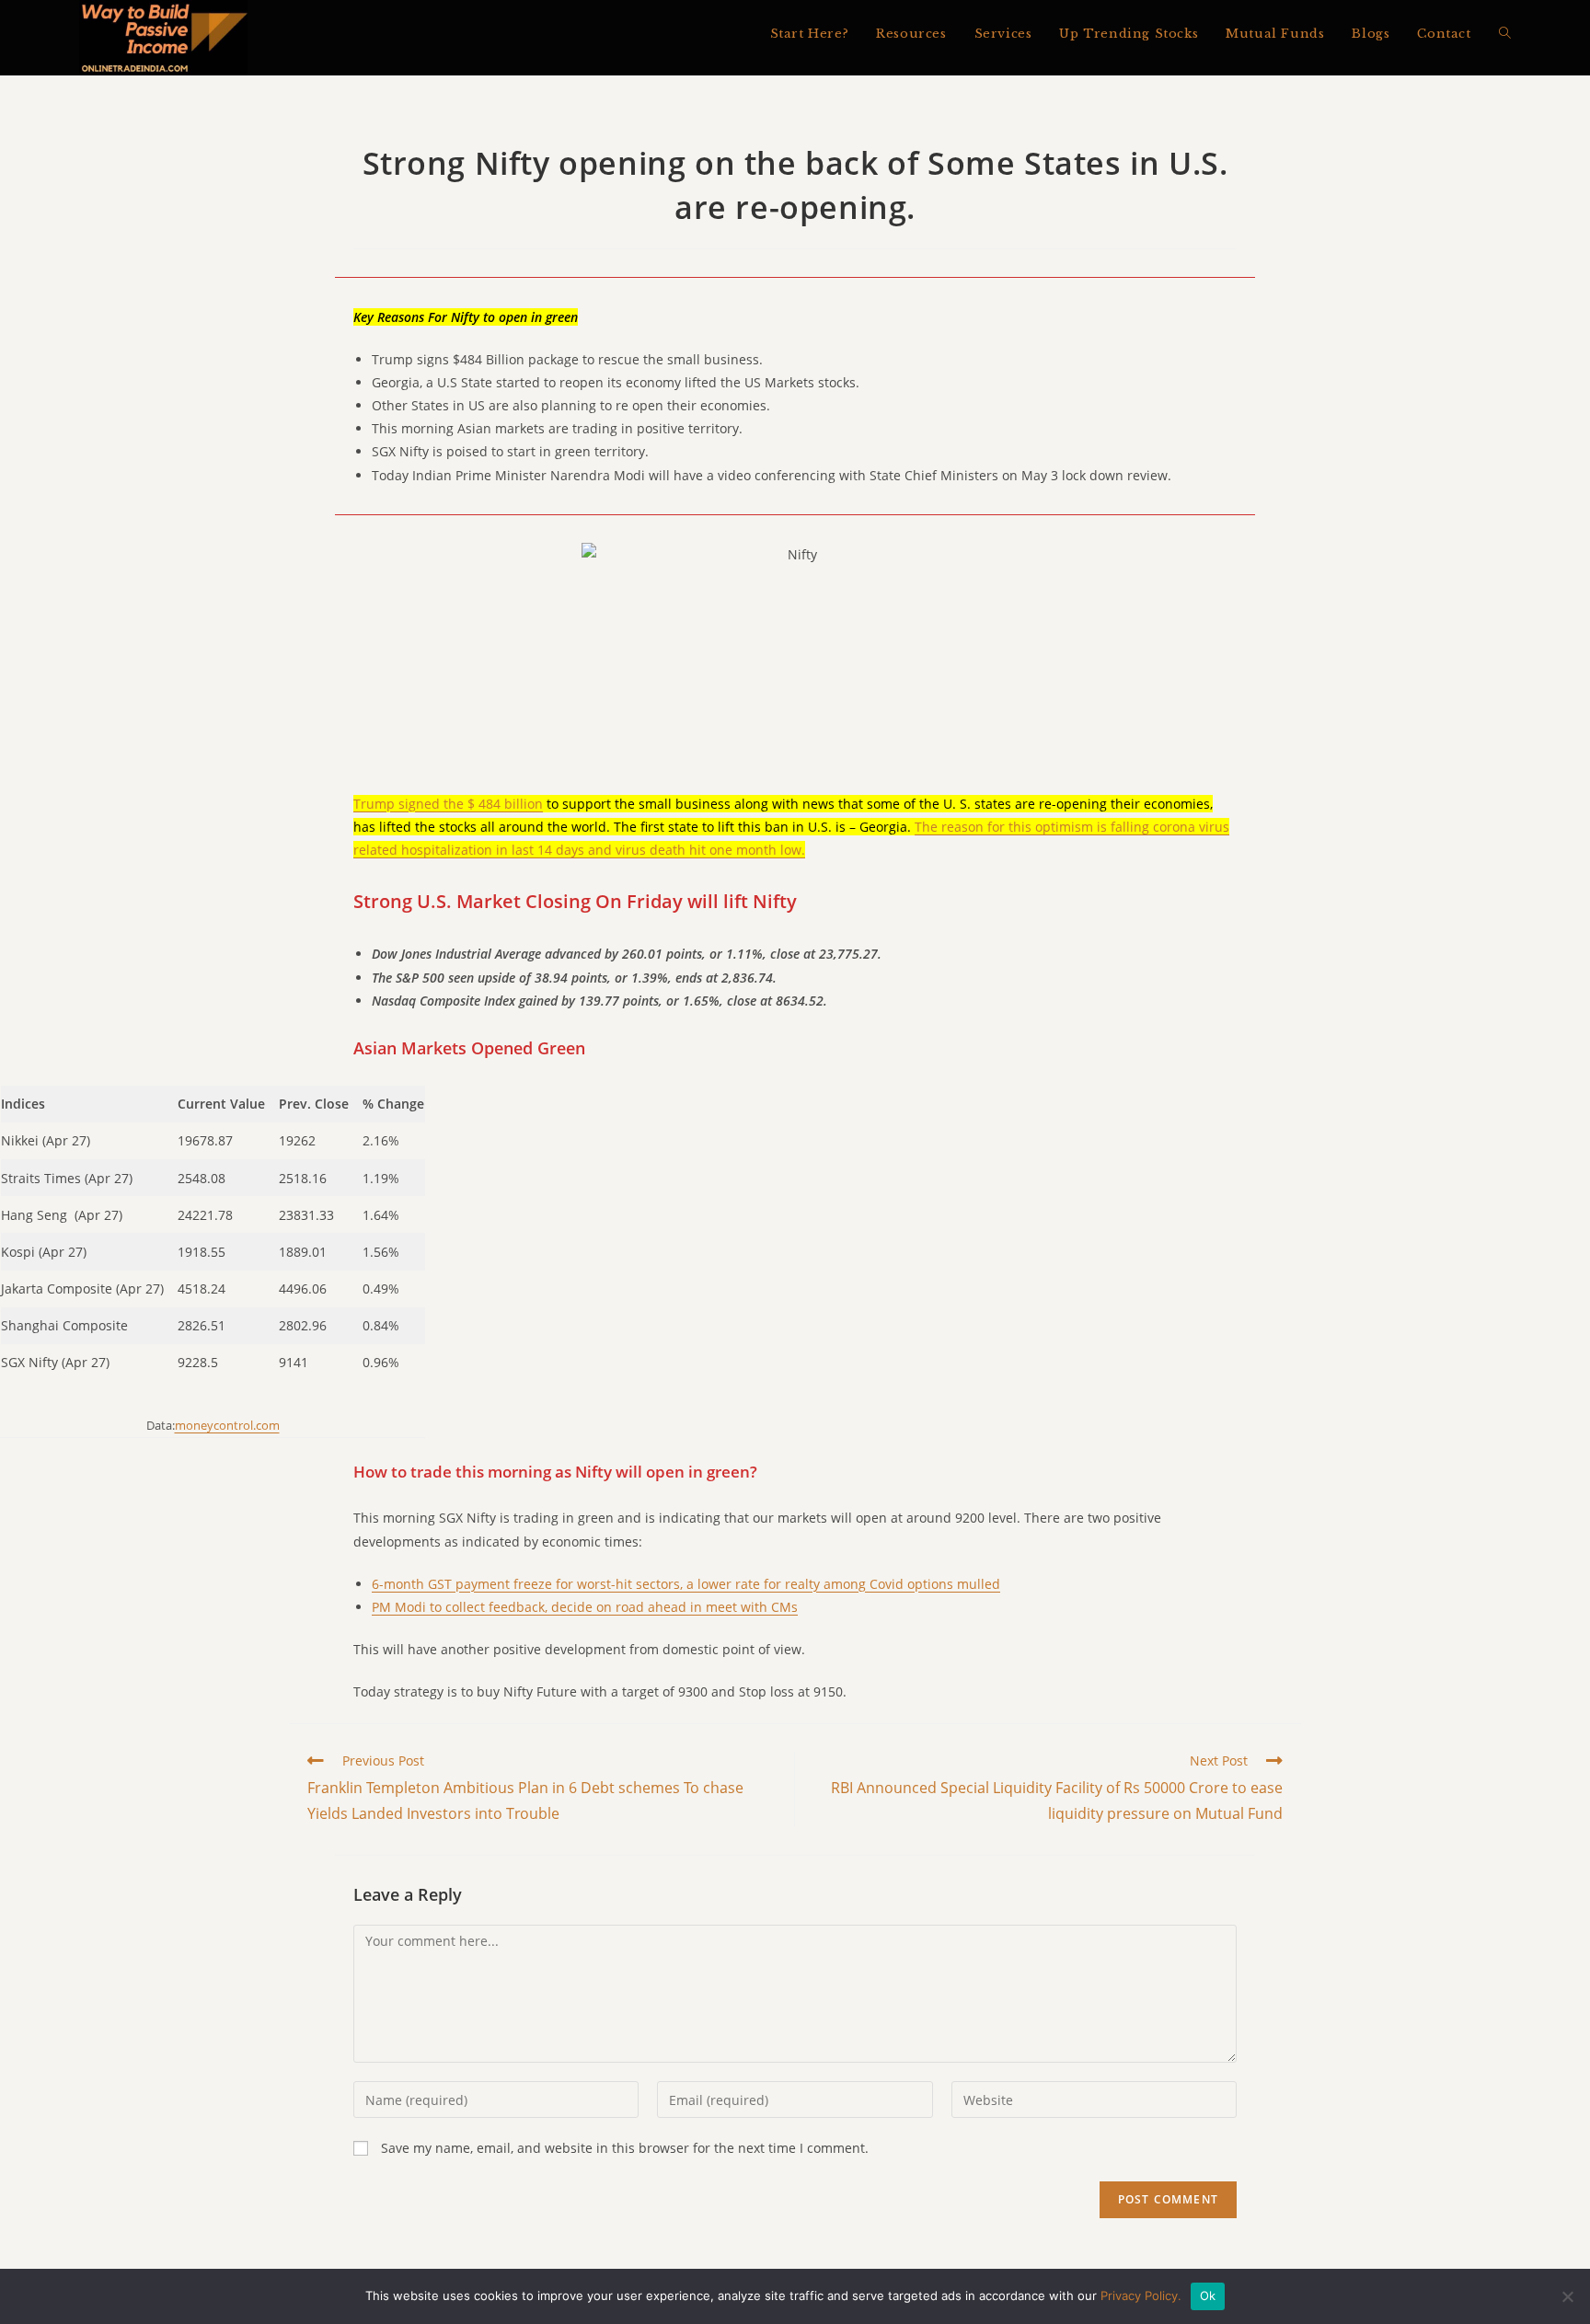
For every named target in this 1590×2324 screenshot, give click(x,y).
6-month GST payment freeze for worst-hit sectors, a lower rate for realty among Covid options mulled (686, 1584)
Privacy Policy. (1141, 2295)
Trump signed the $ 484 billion (448, 804)
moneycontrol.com (227, 1425)
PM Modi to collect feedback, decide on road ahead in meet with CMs (585, 1607)
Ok (1208, 2295)
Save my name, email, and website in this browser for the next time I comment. (625, 2148)
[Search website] (1505, 34)
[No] (1567, 2296)
